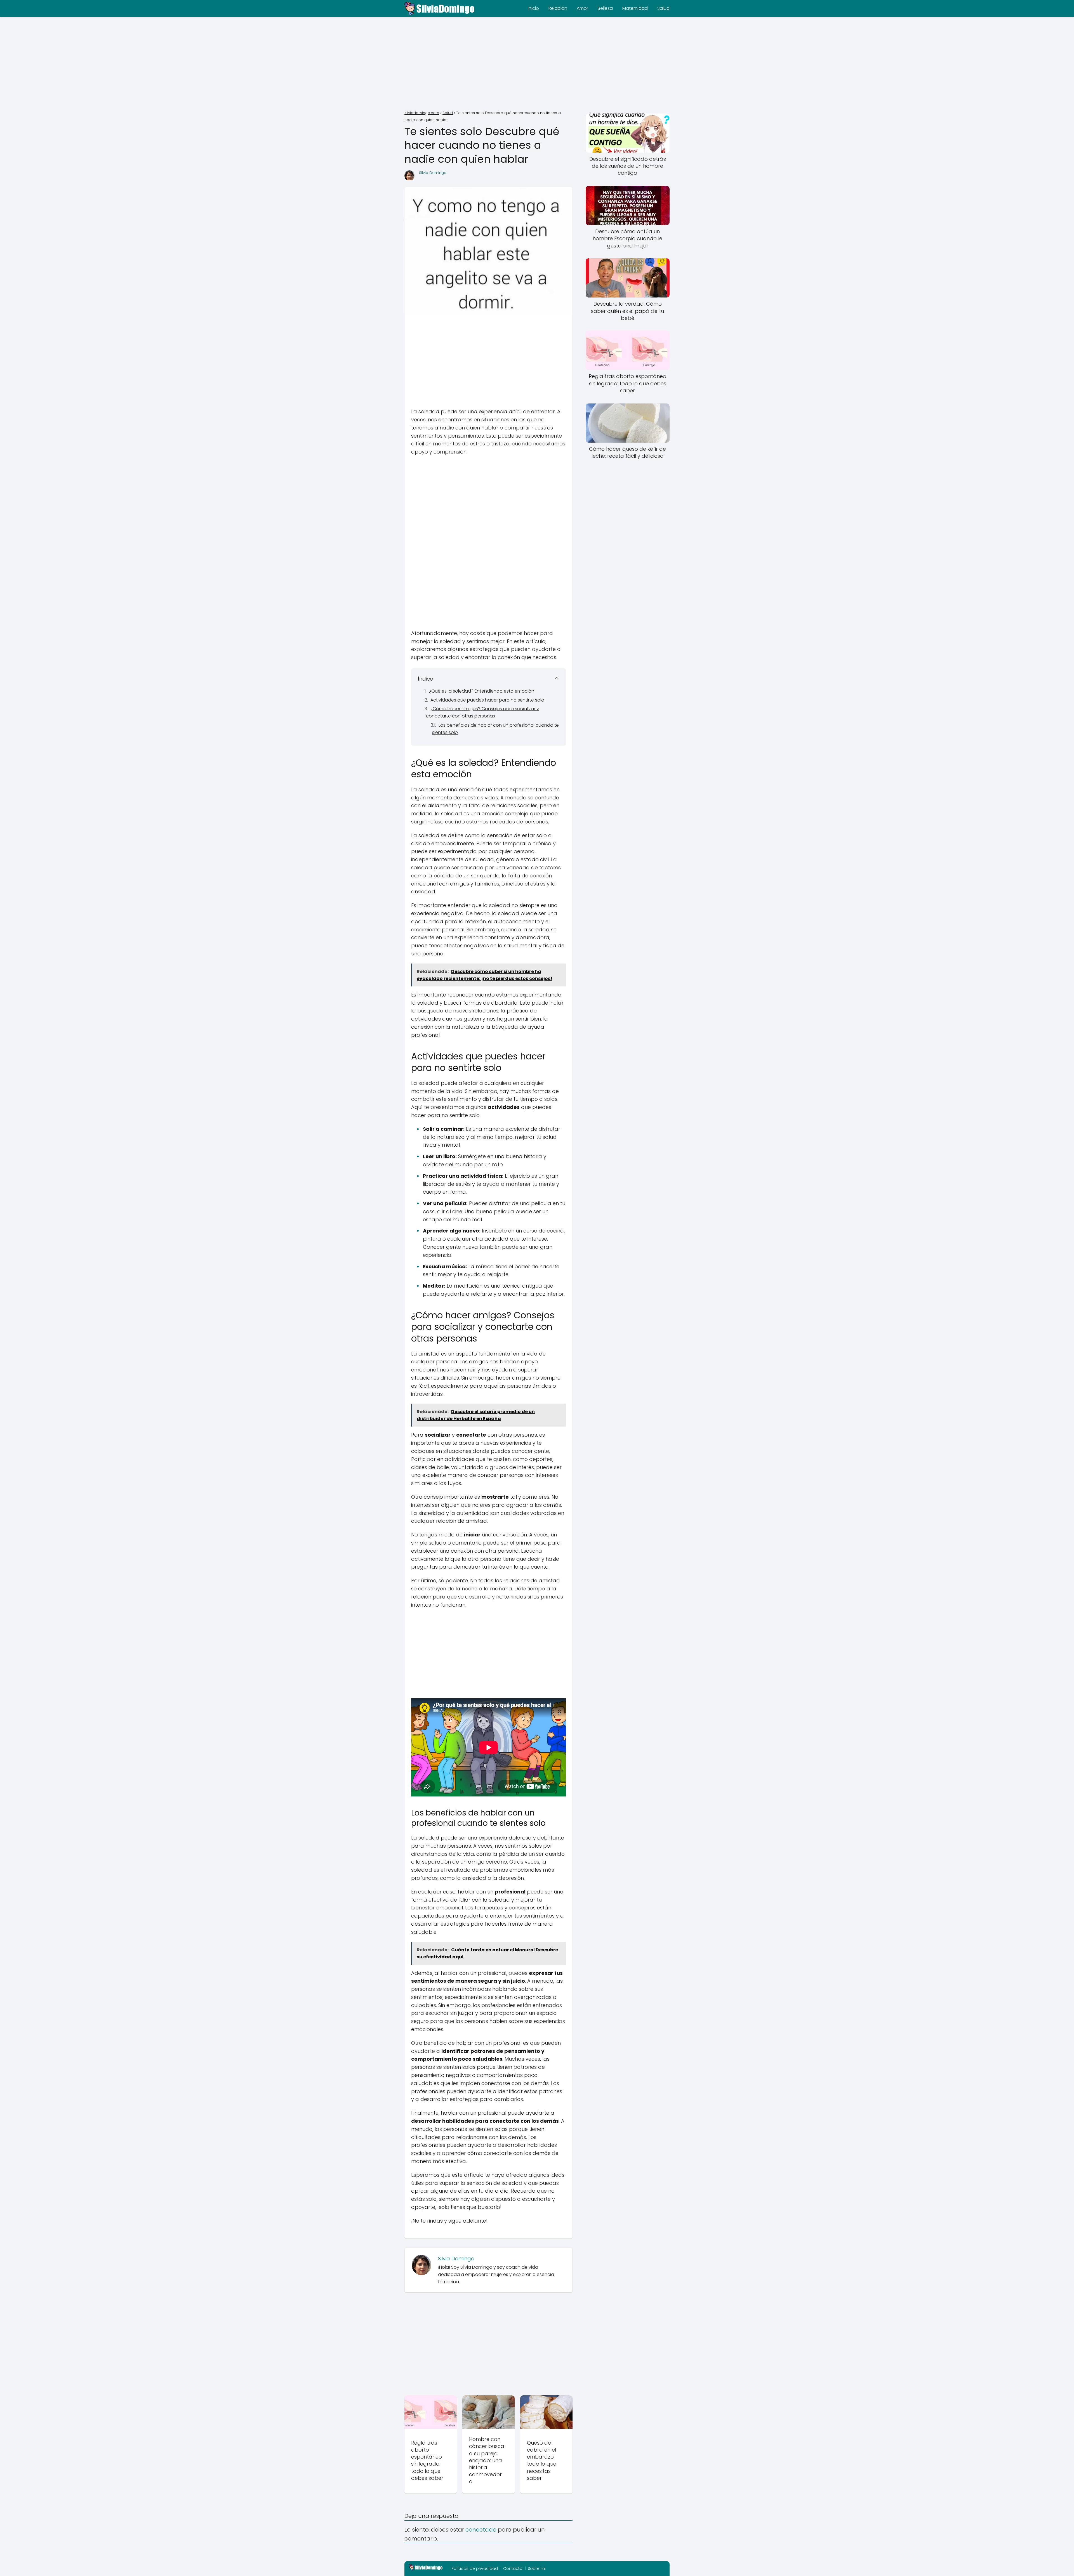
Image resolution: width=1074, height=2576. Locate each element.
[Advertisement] (537, 64)
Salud (663, 8)
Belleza (605, 8)
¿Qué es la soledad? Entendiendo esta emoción (482, 691)
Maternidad (635, 8)
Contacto (513, 2568)
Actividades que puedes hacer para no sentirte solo (487, 700)
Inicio (533, 8)
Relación (558, 8)
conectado (481, 2530)
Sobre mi (537, 2568)
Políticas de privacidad (475, 2568)
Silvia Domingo (433, 173)
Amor (582, 8)
